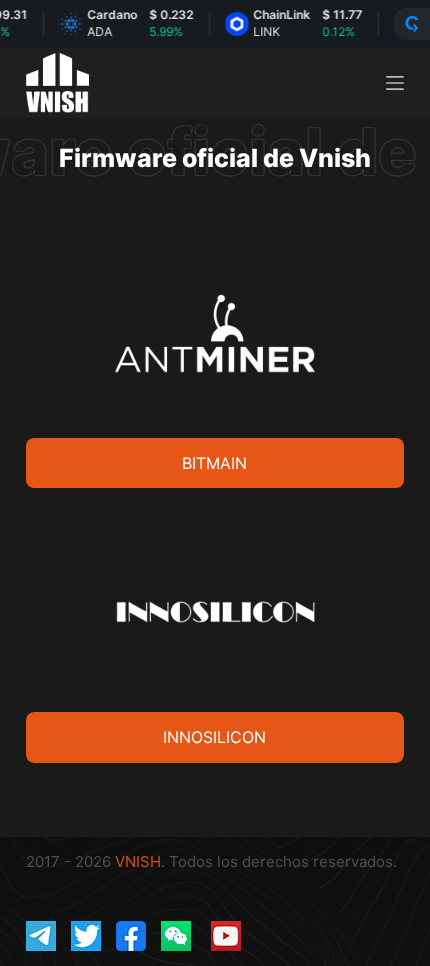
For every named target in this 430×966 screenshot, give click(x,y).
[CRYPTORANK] (412, 24)
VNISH (138, 861)
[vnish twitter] (86, 935)
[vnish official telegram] (41, 935)
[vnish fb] (131, 935)
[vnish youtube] (226, 935)
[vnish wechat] (176, 935)
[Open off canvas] (395, 83)
